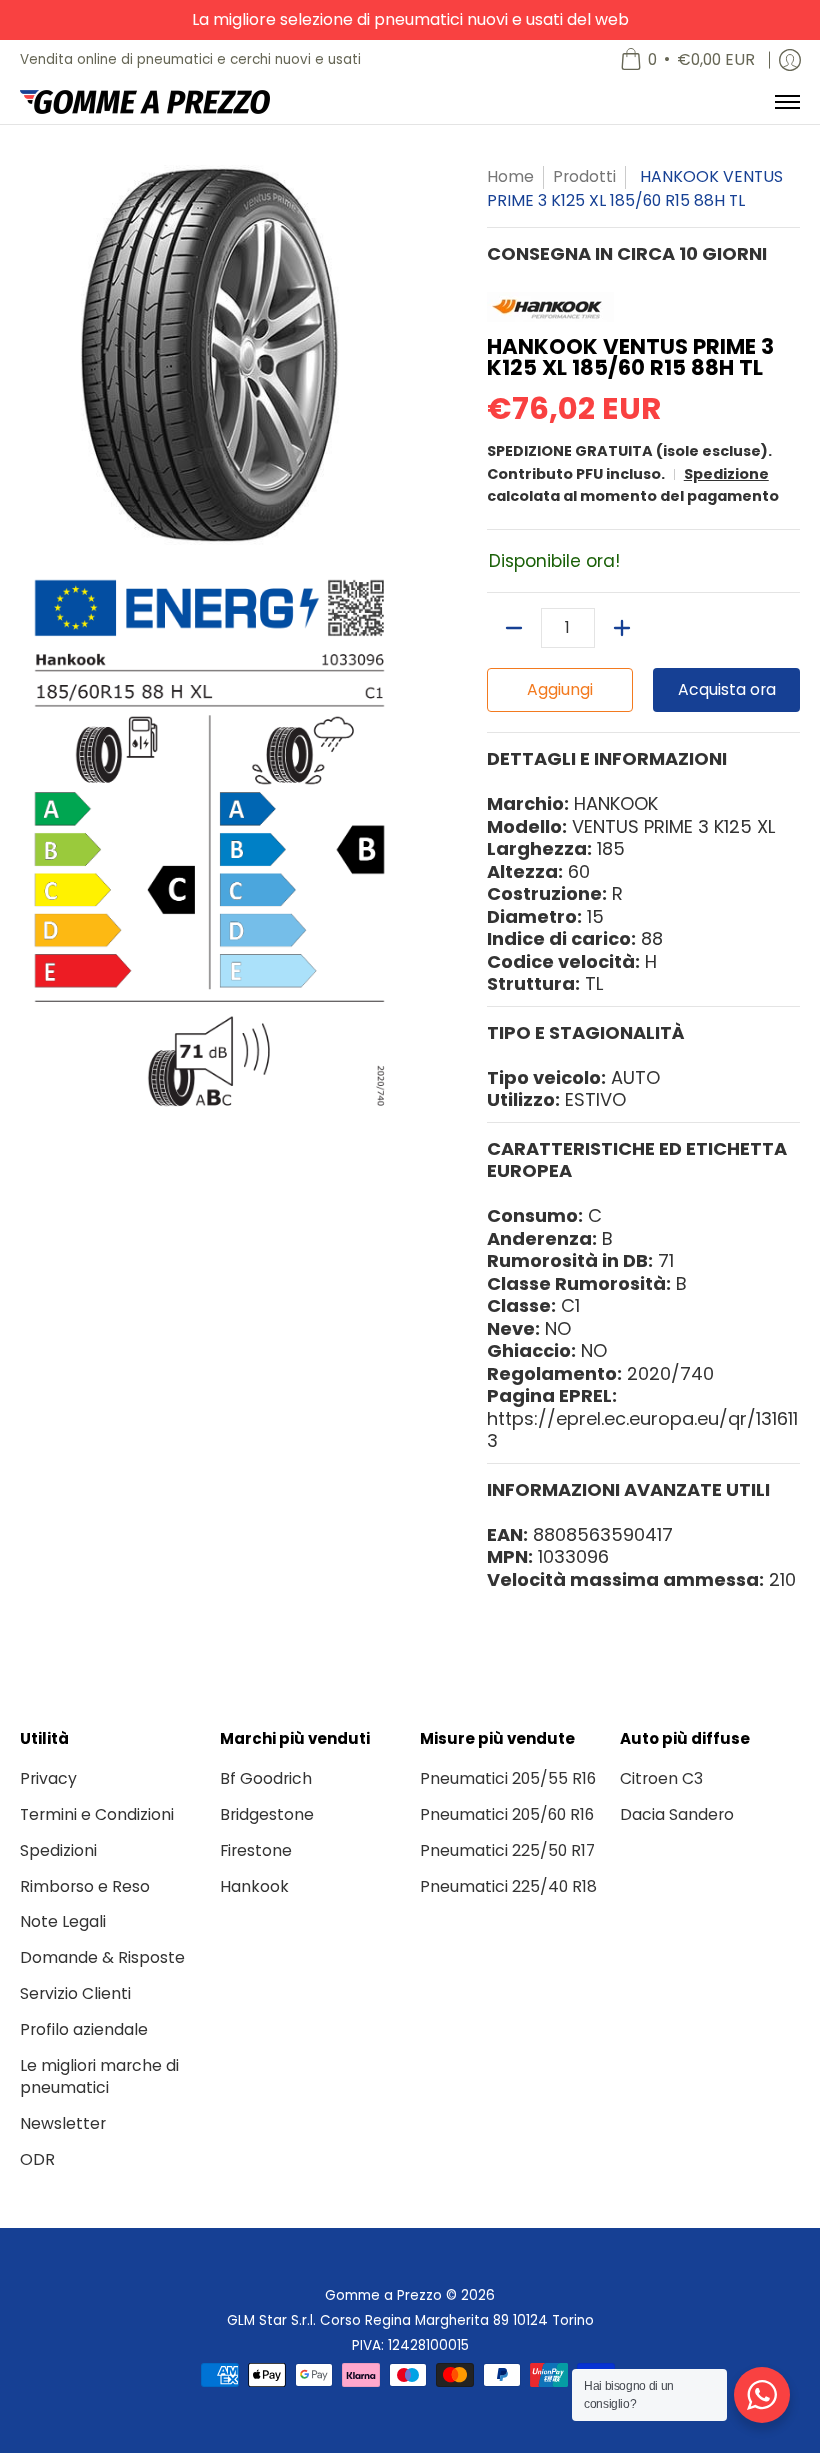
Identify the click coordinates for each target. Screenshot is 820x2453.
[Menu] (786, 102)
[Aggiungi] (622, 628)
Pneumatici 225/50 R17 (507, 1850)
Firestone (256, 1850)
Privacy (48, 1778)
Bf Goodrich (266, 1778)
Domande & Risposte (102, 1957)
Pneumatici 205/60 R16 (507, 1814)
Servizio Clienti (75, 1993)
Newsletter (63, 2123)
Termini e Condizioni (97, 1814)
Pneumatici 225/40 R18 (508, 1886)
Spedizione (726, 474)
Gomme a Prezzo (383, 2295)
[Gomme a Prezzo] (145, 102)
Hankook (254, 1886)
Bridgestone (267, 1814)
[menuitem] (687, 60)
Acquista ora (727, 689)
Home (510, 176)
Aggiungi (560, 689)
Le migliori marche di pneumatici (99, 2077)
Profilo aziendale (84, 2029)
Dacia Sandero (677, 1814)
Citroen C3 (661, 1778)
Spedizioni (58, 1850)
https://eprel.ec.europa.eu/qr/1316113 (642, 1430)
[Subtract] (514, 628)
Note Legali (63, 1921)
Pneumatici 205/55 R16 (508, 1778)
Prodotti (584, 176)
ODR (37, 2159)
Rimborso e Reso (85, 1886)
